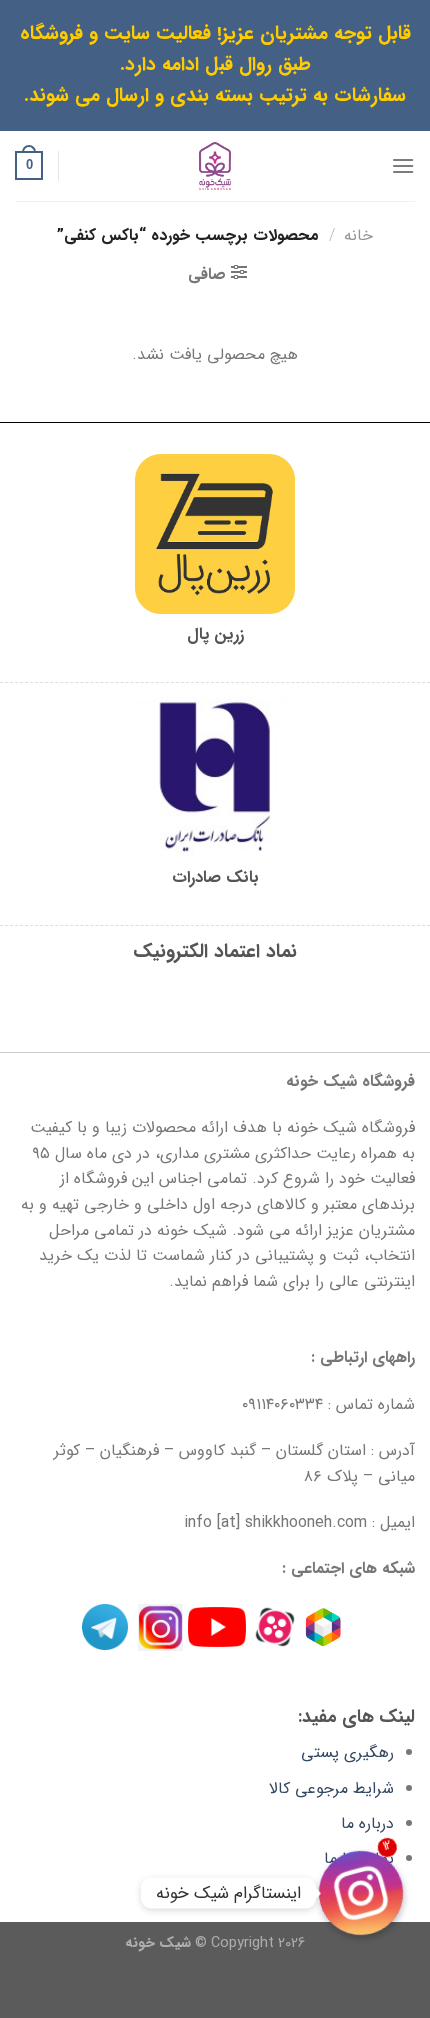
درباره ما (367, 1823)
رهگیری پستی (347, 1752)
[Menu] (403, 165)
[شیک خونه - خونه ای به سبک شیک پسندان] (215, 166)
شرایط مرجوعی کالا (331, 1788)
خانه (358, 235)
